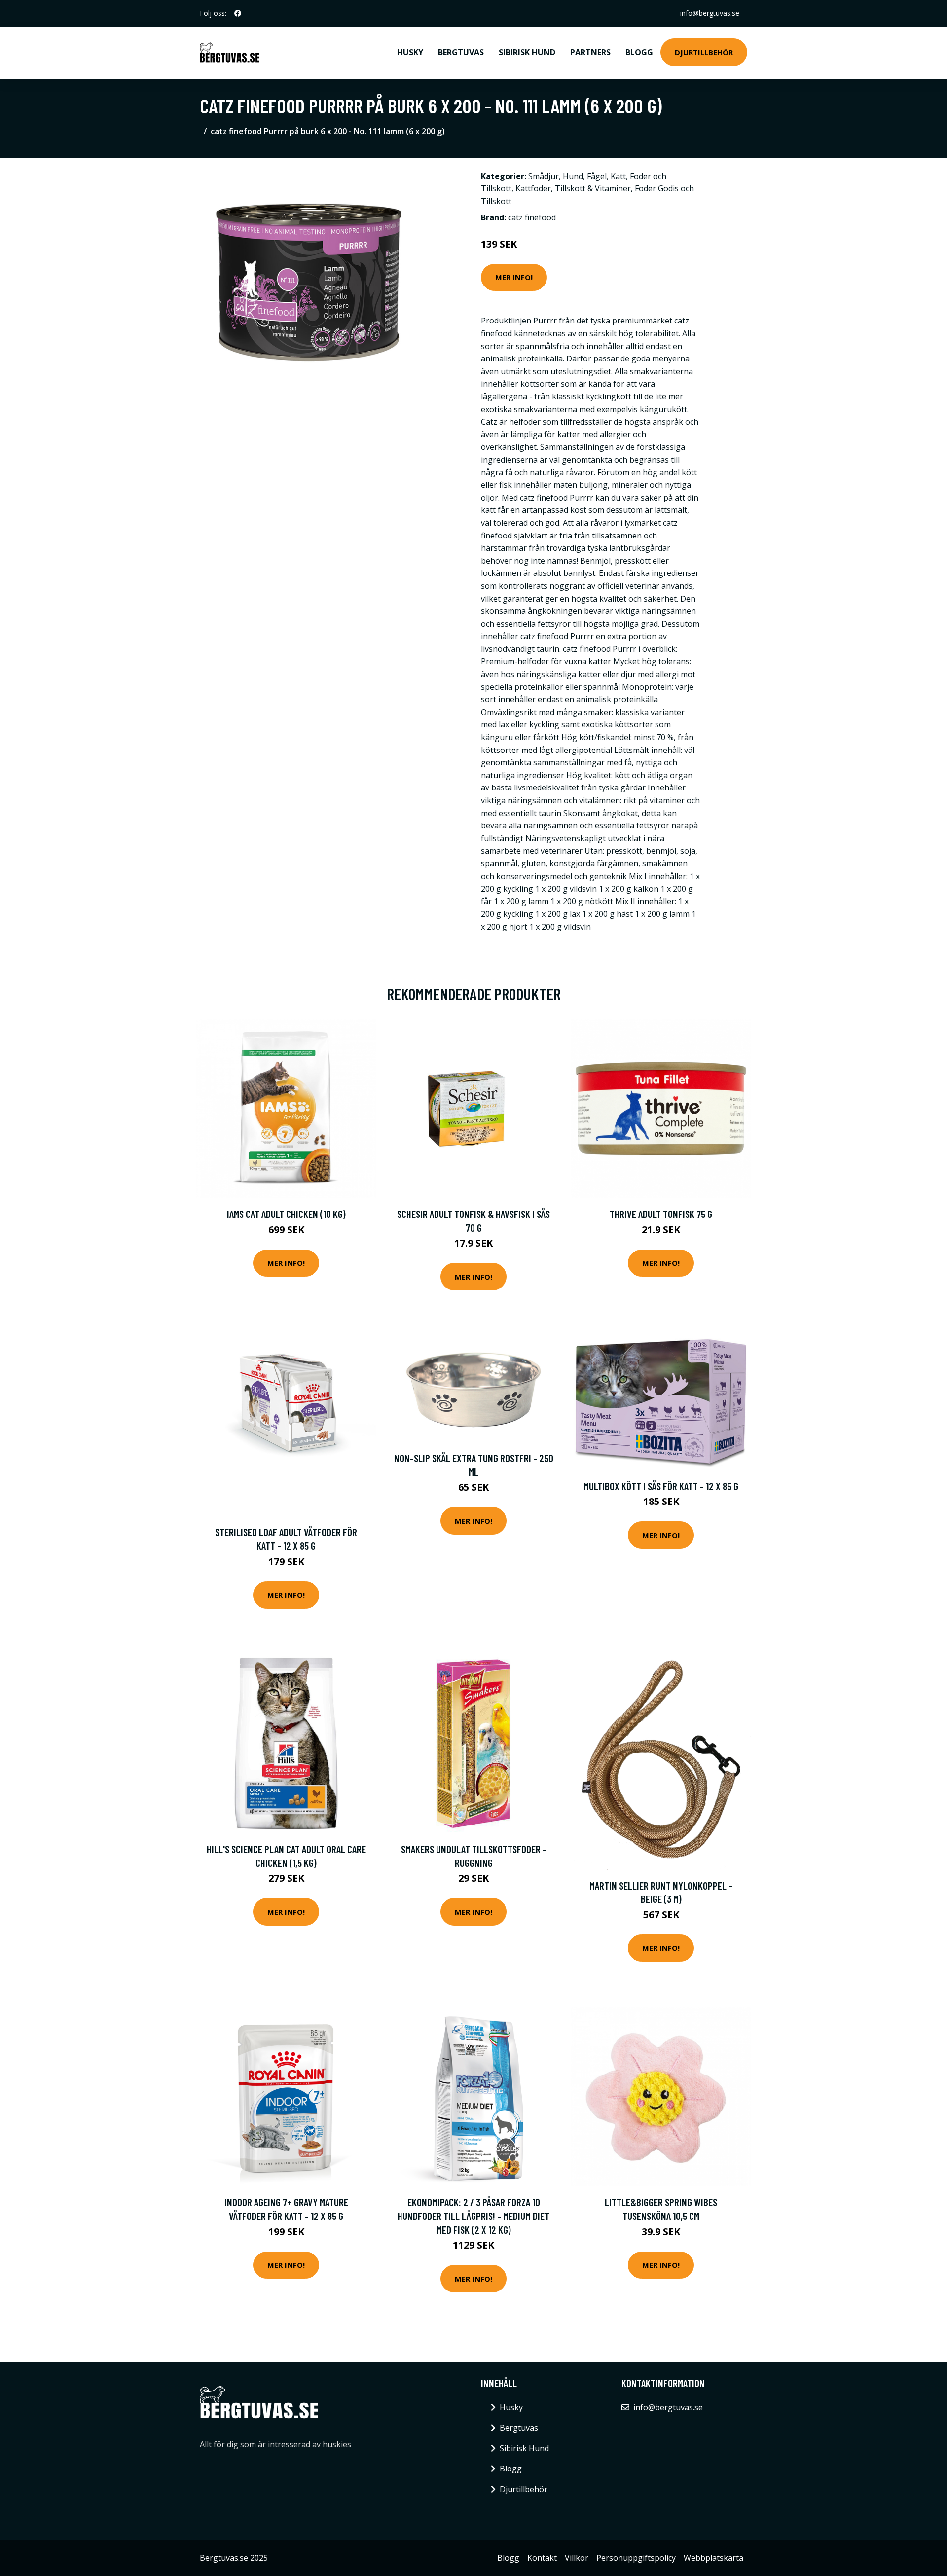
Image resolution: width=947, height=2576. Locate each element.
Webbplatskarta (713, 2558)
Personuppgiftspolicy (636, 2558)
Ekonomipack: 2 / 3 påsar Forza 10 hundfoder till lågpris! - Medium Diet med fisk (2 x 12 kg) (473, 2216)
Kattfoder (533, 188)
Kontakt (542, 2558)
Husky (410, 52)
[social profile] (238, 13)
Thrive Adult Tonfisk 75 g (661, 1214)
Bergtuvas (461, 52)
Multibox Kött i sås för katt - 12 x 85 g (661, 1486)
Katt (618, 176)
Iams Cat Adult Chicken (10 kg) (286, 1214)
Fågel (597, 176)
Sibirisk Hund (527, 52)
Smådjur (544, 176)
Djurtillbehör (704, 52)
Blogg (639, 52)
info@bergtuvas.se (710, 13)
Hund (573, 176)
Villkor (577, 2558)
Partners (590, 52)
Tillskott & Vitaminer (593, 188)
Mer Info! (514, 277)
